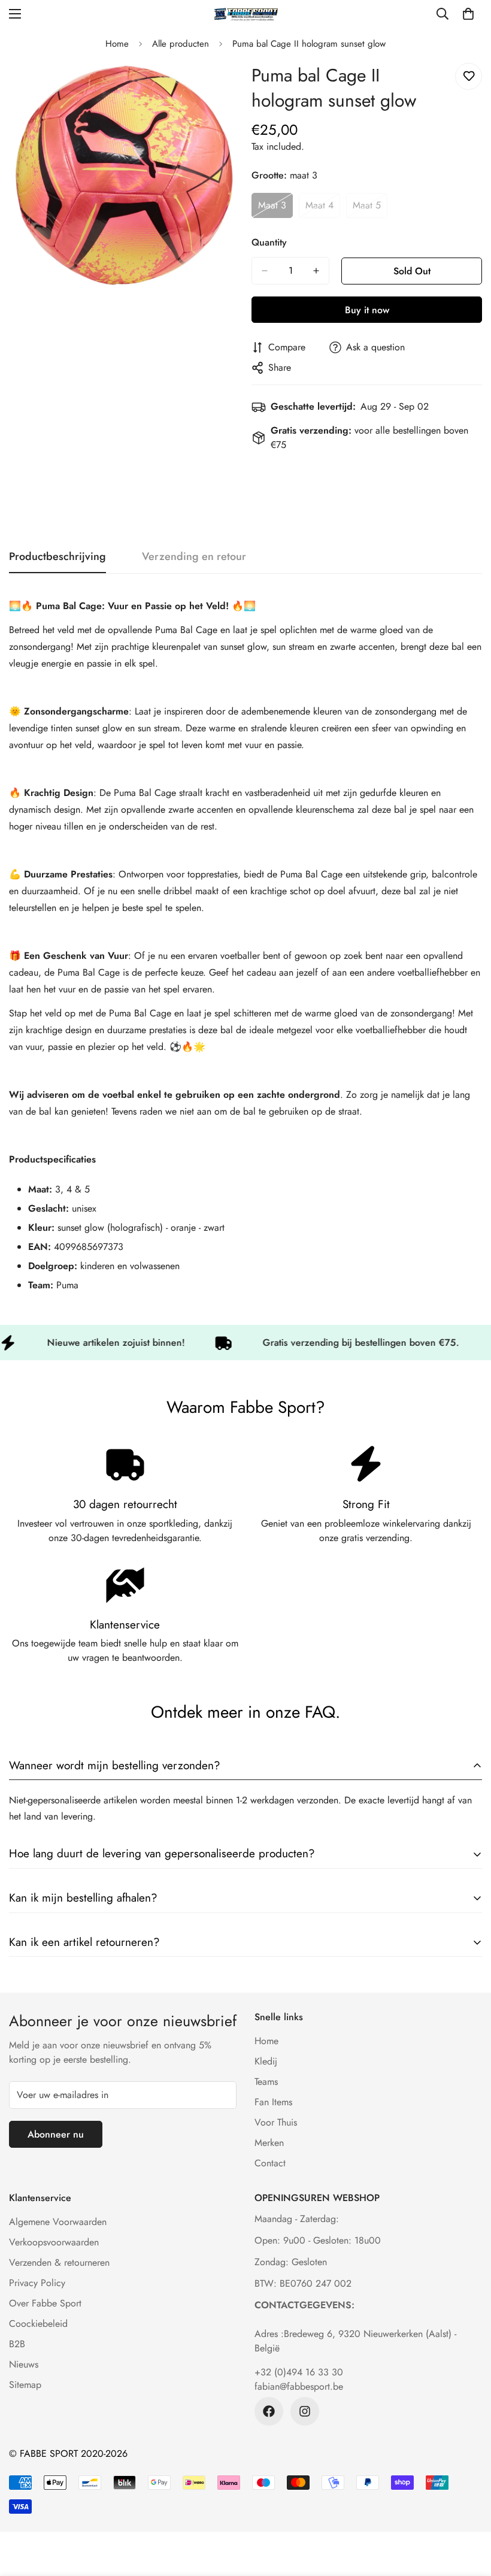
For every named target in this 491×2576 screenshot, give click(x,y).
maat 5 (370, 208)
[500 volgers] (269, 2411)
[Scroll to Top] (468, 2511)
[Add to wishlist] (469, 76)
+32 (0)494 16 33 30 (299, 2372)
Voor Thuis (276, 2122)
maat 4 (323, 208)
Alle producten (181, 44)
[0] (468, 14)
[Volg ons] (305, 2411)
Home (117, 44)
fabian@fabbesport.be (299, 2386)
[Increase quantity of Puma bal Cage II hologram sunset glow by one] (316, 271)
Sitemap (25, 2385)
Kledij (266, 2061)
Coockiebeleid (38, 2324)
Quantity (269, 242)
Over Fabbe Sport (45, 2303)
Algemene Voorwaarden (58, 2222)
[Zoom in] (220, 85)
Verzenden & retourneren (59, 2262)
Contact (270, 2163)
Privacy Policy (37, 2283)
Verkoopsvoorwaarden (54, 2242)
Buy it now (367, 310)
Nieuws (24, 2364)
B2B (17, 2344)
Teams (266, 2082)
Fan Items (273, 2102)
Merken (269, 2143)
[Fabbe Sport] (245, 14)
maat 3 (275, 208)
